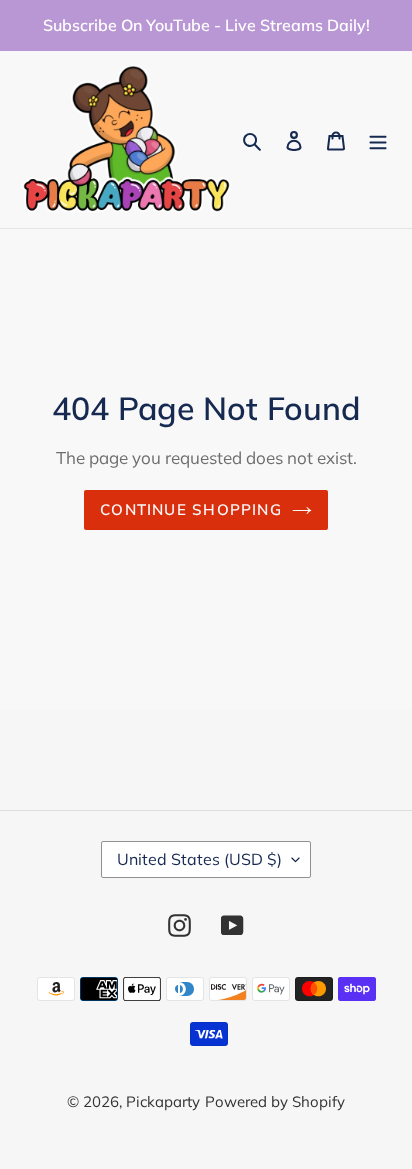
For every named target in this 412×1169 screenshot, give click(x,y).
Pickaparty (163, 1101)
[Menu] (378, 139)
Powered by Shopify (275, 1101)
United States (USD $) (199, 859)
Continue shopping (191, 509)
